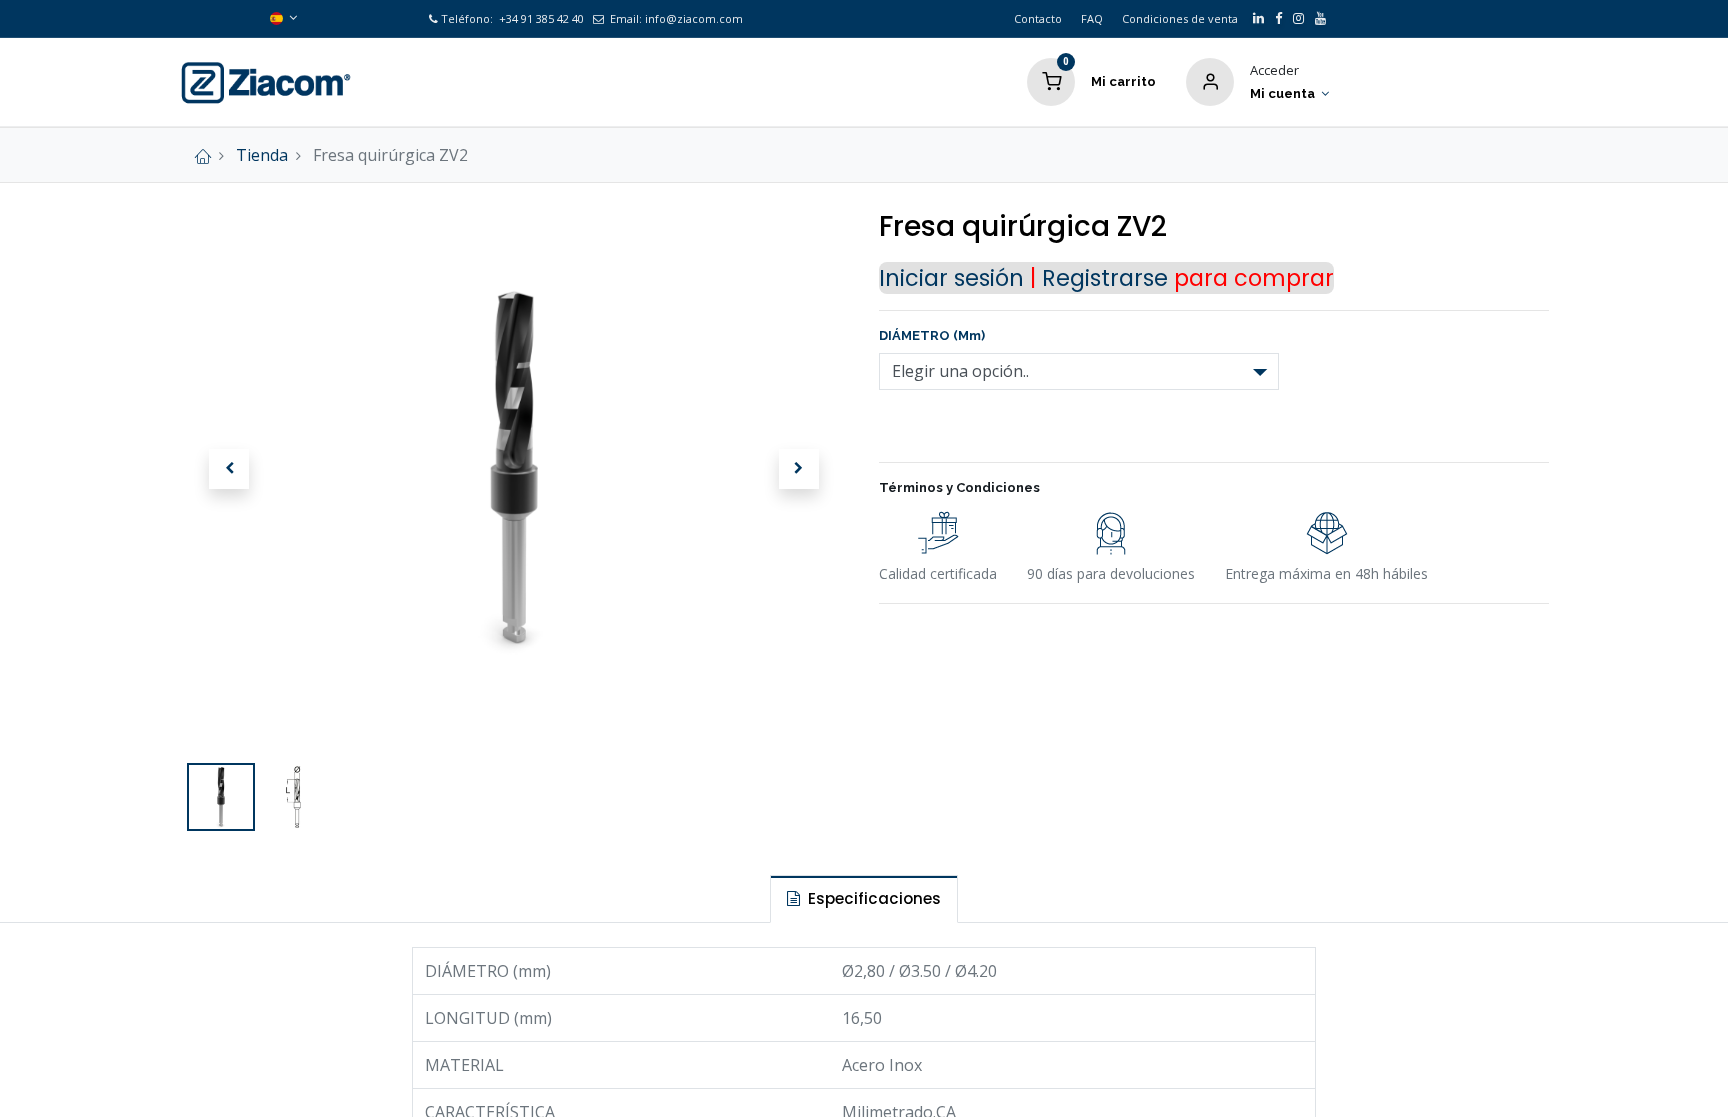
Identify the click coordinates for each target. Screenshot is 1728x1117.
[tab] (864, 898)
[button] (229, 469)
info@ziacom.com (694, 18)
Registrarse (1105, 278)
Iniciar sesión (951, 278)
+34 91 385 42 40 (540, 18)
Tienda (262, 155)
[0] (1051, 80)
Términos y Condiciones (959, 487)
